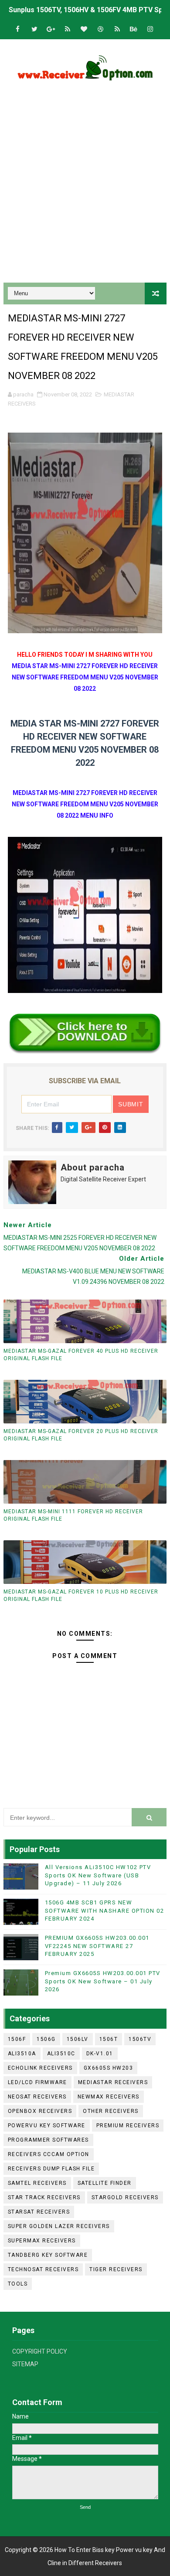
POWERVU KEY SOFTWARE (47, 2126)
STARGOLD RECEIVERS (125, 2197)
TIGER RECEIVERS (116, 2269)
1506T (109, 2039)
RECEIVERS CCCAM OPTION (49, 2154)
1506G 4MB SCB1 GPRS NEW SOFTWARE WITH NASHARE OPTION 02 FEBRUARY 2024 (105, 1910)
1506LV (78, 2039)
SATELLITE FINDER (105, 2183)
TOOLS (18, 2284)
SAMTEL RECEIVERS (37, 2183)
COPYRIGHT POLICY (40, 2351)
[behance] (134, 29)
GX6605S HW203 (109, 2068)
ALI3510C (61, 2054)
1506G (46, 2039)
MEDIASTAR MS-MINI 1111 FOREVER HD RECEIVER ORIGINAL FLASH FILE (73, 1515)
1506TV (140, 2039)
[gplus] (51, 29)
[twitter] (34, 29)
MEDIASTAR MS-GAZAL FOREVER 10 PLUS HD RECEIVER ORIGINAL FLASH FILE (81, 1595)
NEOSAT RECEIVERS (37, 2097)
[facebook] (18, 29)
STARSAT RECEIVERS (39, 2212)
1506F (17, 2039)
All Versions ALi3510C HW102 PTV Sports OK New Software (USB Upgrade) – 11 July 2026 (98, 1875)
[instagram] (150, 29)
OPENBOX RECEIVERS (40, 2111)
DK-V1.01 (100, 2054)
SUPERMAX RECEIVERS (42, 2241)
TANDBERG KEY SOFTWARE (48, 2255)
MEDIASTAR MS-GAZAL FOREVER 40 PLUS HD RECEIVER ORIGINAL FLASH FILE (81, 1355)
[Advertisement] (85, 184)
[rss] (68, 29)
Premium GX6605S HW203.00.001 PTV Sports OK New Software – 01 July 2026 (103, 1981)
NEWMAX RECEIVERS (109, 2097)
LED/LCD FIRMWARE (37, 2082)
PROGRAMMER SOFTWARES (48, 2140)
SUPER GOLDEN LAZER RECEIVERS (59, 2226)
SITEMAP (25, 2364)
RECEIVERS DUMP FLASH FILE (51, 2169)
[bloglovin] (84, 29)
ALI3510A (22, 2054)
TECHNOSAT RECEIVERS (43, 2269)
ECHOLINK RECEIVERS (40, 2068)
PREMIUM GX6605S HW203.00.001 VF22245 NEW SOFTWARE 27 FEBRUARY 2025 (97, 1946)
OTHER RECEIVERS (111, 2111)
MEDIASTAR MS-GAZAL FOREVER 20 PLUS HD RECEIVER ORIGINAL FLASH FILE (81, 1435)
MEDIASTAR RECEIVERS (113, 2082)
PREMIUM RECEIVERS (128, 2126)
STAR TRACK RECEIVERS (44, 2197)
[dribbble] (101, 29)
